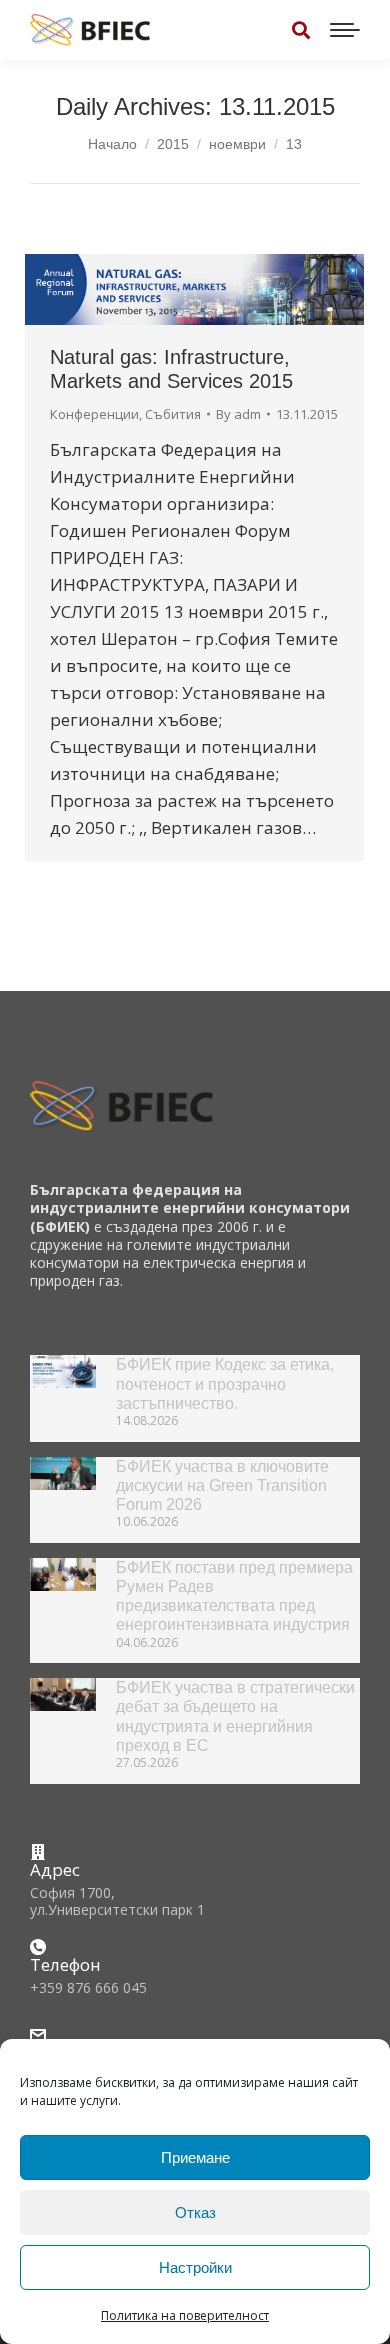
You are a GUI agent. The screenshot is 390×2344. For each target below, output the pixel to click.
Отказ (195, 2212)
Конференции (94, 414)
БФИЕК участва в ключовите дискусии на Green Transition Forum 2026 (222, 1485)
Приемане (195, 2157)
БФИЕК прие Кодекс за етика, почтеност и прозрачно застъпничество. (225, 1383)
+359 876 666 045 (88, 1987)
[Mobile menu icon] (345, 30)
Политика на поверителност (185, 2315)
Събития (173, 414)
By (238, 414)
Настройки (195, 2267)
